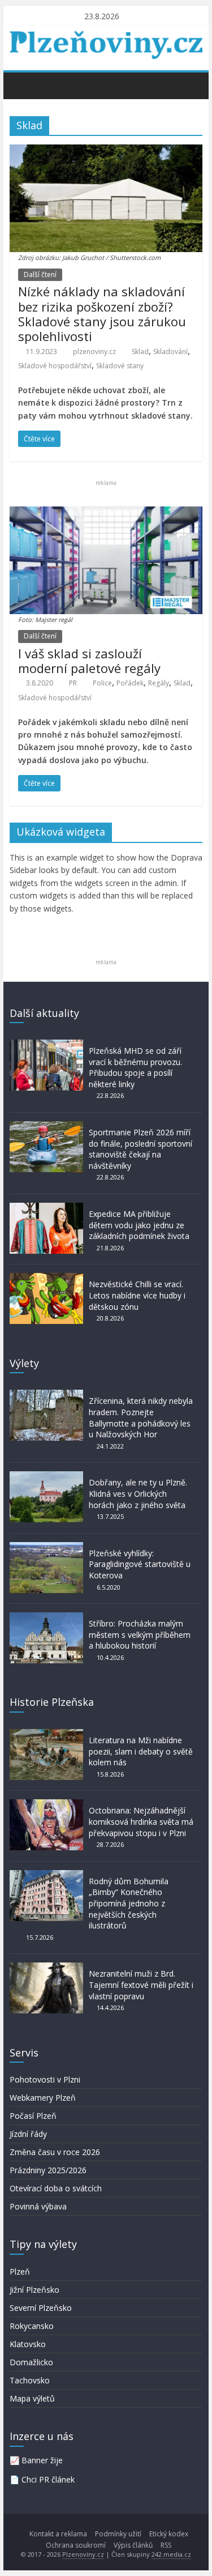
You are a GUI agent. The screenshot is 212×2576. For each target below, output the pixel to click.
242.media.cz (171, 2554)
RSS (166, 2545)
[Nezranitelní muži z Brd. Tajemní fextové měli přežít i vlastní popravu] (46, 1968)
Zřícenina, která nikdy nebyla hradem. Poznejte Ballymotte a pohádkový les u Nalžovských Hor (141, 1417)
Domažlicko (31, 2362)
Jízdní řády (28, 2134)
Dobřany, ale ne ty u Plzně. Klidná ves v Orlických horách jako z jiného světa (138, 1493)
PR (73, 683)
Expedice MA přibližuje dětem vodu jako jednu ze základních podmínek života (139, 1225)
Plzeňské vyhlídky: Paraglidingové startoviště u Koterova (140, 1564)
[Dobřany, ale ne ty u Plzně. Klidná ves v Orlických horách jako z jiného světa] (46, 1477)
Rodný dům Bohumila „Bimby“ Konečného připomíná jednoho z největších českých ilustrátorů (129, 1903)
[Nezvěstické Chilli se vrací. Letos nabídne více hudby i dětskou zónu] (46, 1278)
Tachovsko (30, 2380)
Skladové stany (120, 366)
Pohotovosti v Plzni (45, 2079)
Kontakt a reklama (58, 2534)
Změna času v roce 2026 (55, 2152)
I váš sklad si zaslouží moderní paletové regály (89, 661)
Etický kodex (169, 2534)
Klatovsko (28, 2344)
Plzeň (20, 2271)
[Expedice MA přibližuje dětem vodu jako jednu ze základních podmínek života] (46, 1208)
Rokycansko (32, 2326)
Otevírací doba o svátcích (56, 2188)
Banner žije (42, 2460)
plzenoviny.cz (94, 352)
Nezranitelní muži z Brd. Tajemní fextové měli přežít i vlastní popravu (141, 1985)
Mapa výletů (32, 2398)
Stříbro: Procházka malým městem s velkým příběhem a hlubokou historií (140, 1634)
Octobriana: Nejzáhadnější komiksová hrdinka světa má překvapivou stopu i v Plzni (141, 1821)
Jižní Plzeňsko (34, 2290)
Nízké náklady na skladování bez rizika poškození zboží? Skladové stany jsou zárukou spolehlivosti (102, 314)
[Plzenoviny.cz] (21, 85)
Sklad (140, 352)
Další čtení (40, 274)
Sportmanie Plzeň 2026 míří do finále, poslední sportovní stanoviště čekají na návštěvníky (140, 1149)
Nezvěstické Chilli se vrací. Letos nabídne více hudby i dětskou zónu (137, 1295)
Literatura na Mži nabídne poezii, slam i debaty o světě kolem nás (141, 1751)
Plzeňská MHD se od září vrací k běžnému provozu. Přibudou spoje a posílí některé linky (135, 1067)
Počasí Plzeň (33, 2116)
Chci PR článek (48, 2479)
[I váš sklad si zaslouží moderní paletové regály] (106, 513)
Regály (159, 683)
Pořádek (130, 683)
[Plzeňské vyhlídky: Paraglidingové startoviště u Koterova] (46, 1547)
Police (102, 683)
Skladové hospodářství (55, 366)
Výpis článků (133, 2545)
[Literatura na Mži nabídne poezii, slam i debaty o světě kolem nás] (46, 1734)
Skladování (170, 352)
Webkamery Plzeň (43, 2098)
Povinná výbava (38, 2206)
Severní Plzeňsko (41, 2308)
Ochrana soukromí (76, 2545)
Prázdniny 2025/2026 (48, 2170)
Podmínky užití (118, 2534)
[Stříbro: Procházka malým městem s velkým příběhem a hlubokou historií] (46, 1618)
